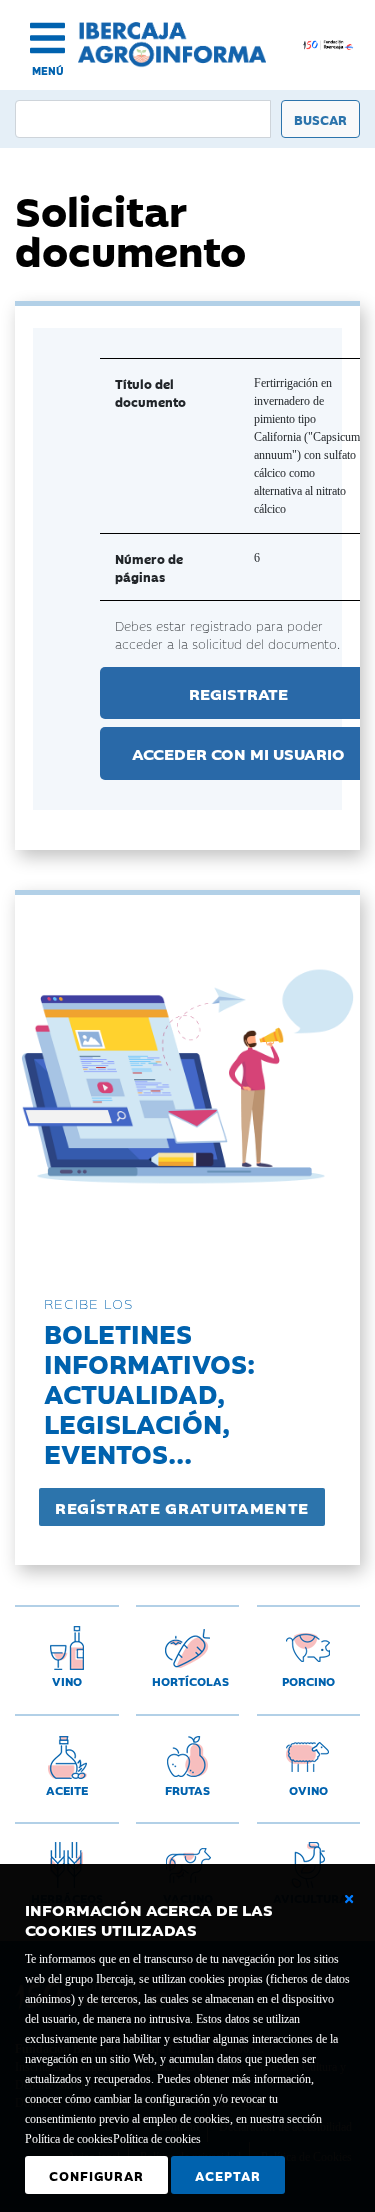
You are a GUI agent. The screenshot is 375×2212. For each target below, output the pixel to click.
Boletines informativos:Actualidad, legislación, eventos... (149, 1392)
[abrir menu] (47, 38)
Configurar (96, 2175)
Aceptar (228, 2175)
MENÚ (48, 70)
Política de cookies (157, 2139)
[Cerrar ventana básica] (349, 1899)
